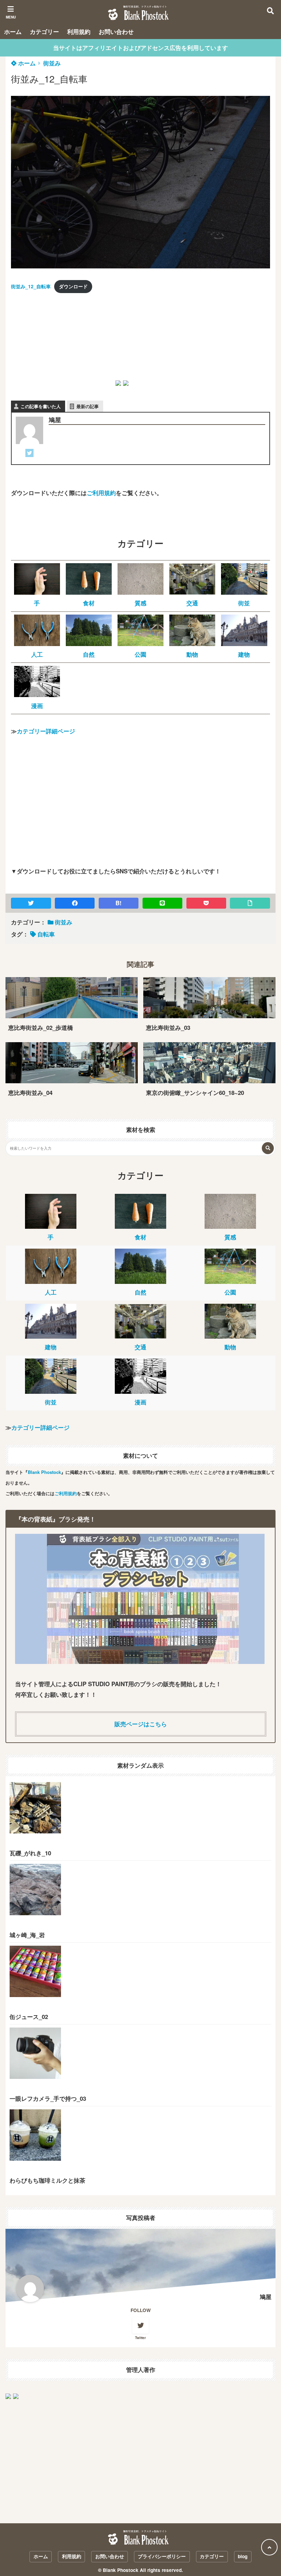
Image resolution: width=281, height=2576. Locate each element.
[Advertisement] (62, 343)
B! (119, 903)
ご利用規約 (101, 493)
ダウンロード (73, 286)
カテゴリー (44, 31)
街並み (52, 63)
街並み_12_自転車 (31, 286)
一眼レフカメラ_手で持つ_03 (48, 2098)
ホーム (13, 31)
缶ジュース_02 (29, 2017)
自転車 (46, 934)
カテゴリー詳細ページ (46, 731)
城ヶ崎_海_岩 (27, 1935)
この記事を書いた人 (41, 406)
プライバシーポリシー (162, 2556)
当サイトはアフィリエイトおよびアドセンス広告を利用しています (140, 48)
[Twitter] (29, 454)
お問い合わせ (116, 31)
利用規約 (79, 31)
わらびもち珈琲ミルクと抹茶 (47, 2180)
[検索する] (268, 1148)
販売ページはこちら (141, 1724)
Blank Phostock (44, 1472)
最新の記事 (88, 406)
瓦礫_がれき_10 (30, 1853)
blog (243, 2556)
